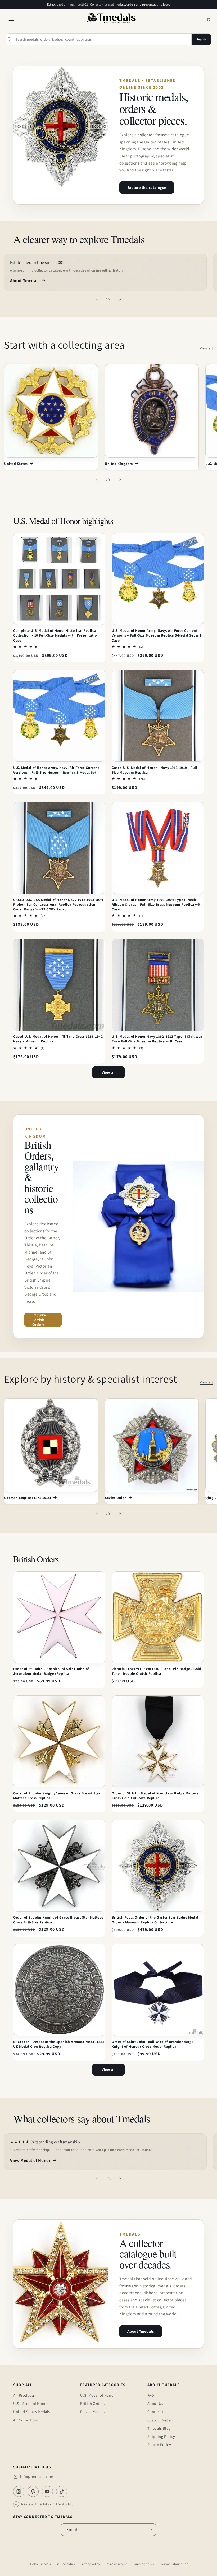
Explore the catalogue (147, 187)
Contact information (174, 2564)
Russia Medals (92, 2412)
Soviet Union (116, 1498)
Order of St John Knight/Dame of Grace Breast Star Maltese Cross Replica (57, 1796)
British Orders (92, 2403)
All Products (24, 2395)
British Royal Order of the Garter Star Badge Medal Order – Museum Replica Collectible (155, 1920)
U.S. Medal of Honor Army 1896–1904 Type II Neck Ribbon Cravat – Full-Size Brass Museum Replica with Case (157, 904)
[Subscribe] (150, 2530)
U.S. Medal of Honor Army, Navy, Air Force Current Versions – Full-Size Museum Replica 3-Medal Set (56, 770)
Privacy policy (90, 2564)
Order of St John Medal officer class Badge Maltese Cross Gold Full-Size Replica (155, 1796)
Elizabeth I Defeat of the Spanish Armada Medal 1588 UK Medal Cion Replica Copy (59, 2044)
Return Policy (159, 2445)
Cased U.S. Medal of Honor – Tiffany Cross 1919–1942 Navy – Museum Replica (58, 1039)
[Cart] (209, 20)
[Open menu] (11, 20)
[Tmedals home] (111, 23)
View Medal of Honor (30, 2160)
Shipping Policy (161, 2436)
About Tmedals (25, 281)
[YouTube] (47, 2491)
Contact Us (157, 2412)
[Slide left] (97, 299)
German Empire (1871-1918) (28, 1498)
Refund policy (66, 2564)
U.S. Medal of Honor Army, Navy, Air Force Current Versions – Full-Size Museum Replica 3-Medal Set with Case (158, 635)
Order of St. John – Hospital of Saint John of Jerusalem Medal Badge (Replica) (51, 1671)
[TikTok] (62, 2491)
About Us (155, 2403)
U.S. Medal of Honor (31, 2403)
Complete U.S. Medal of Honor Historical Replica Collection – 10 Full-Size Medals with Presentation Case (56, 635)
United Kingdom (119, 464)
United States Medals (32, 2412)
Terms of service (116, 2564)
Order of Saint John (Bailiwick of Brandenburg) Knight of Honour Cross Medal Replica (152, 2044)
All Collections (26, 2420)
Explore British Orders (39, 1320)
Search (201, 39)
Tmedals (45, 2564)
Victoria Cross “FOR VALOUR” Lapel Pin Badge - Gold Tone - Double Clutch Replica (157, 1671)
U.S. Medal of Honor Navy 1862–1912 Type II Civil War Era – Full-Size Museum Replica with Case (157, 1039)
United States (16, 464)
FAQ (151, 2395)
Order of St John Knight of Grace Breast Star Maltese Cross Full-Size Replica (58, 1920)
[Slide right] (120, 299)
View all (206, 348)
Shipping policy (144, 2564)
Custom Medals (161, 2420)
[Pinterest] (33, 2491)
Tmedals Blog (159, 2428)
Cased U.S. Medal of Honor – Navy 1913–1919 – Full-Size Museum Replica (155, 770)
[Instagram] (19, 2491)
